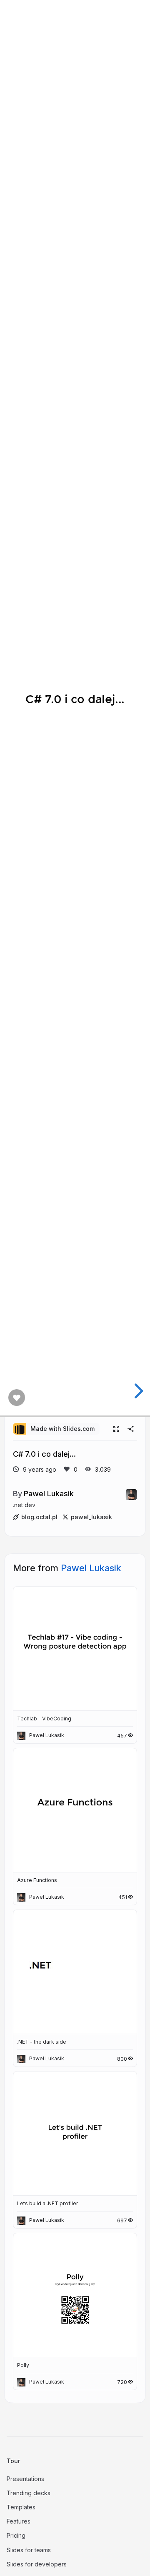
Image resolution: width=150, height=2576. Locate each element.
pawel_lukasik (91, 1517)
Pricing (16, 2535)
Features (19, 2521)
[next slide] (137, 1391)
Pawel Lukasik (49, 1493)
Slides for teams (29, 2550)
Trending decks (29, 2493)
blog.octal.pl (39, 1517)
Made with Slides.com (62, 1429)
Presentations (25, 2479)
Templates (21, 2507)
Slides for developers (37, 2564)
